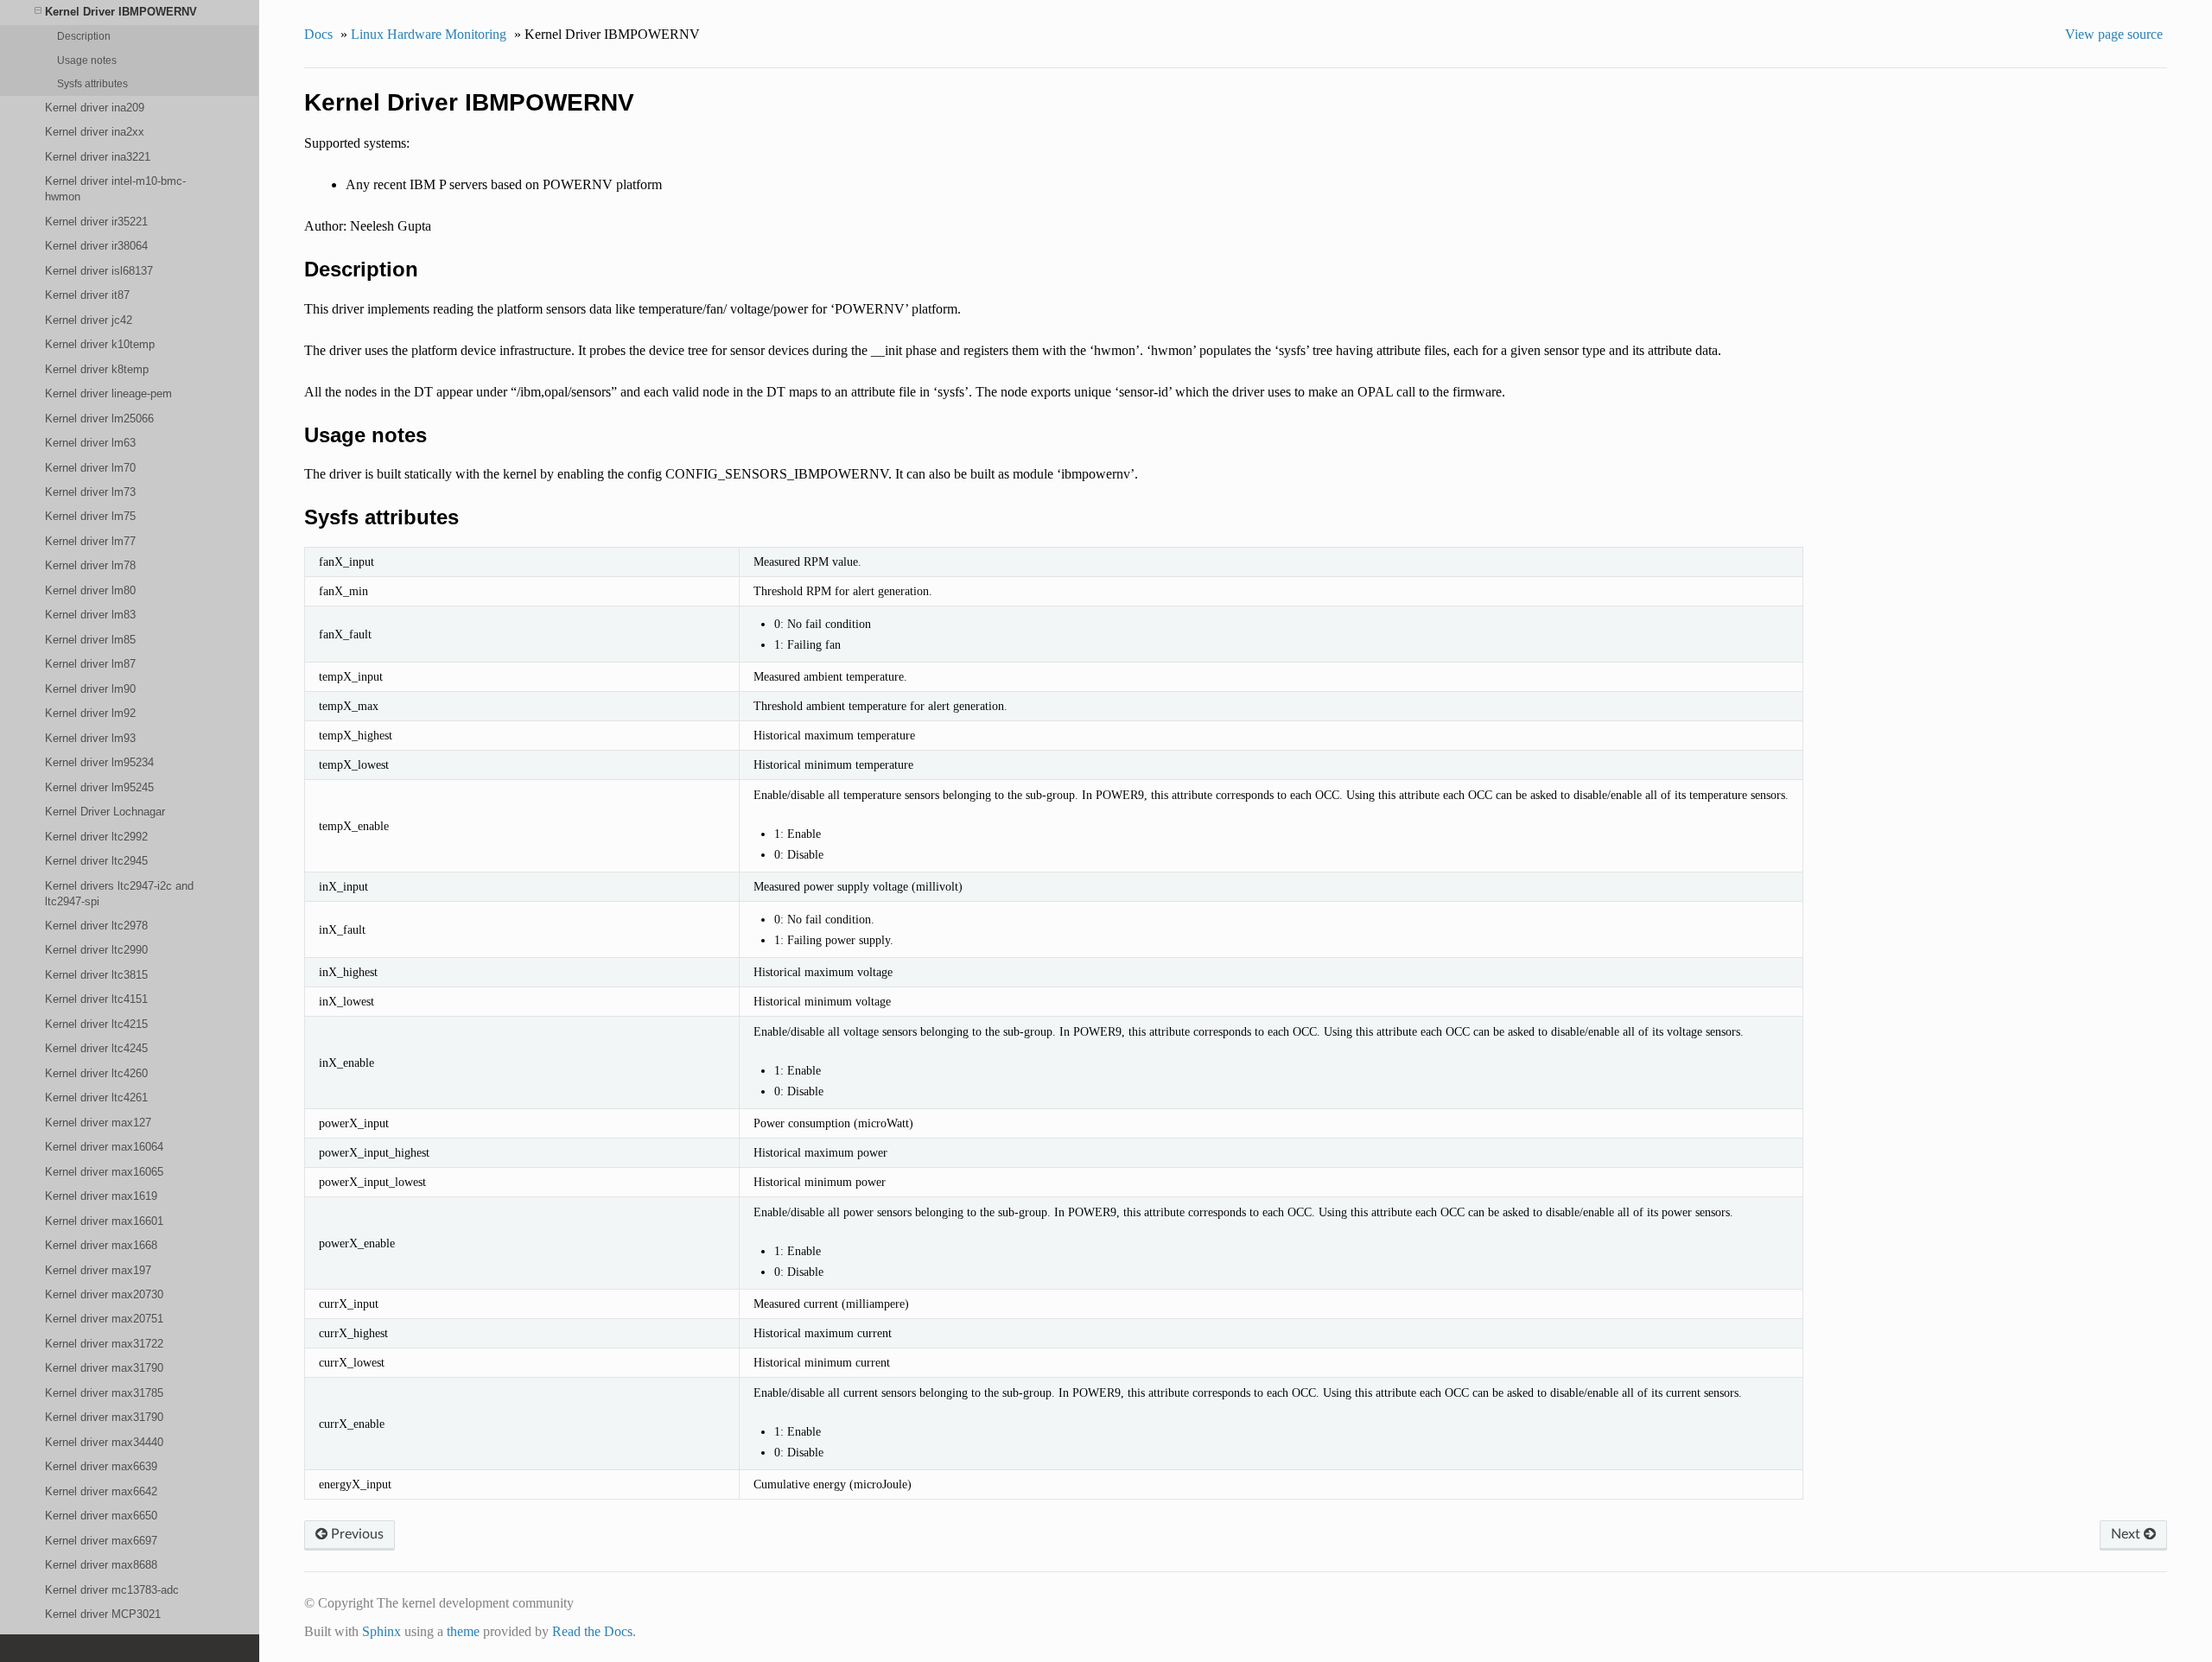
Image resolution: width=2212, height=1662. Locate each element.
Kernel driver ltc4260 (96, 1073)
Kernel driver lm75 (90, 516)
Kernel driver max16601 (104, 1221)
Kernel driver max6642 (101, 1491)
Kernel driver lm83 (90, 615)
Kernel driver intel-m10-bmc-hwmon (115, 189)
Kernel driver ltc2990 (96, 950)
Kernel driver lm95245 (99, 787)
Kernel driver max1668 (101, 1245)
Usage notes (87, 60)
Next (2127, 1534)
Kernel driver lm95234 (99, 762)
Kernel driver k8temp (97, 369)
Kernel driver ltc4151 (96, 999)
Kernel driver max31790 (104, 1368)
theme (463, 1631)
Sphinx (381, 1631)
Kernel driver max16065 (104, 1172)
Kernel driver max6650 (101, 1516)
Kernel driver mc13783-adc (112, 1590)
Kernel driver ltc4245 (96, 1048)
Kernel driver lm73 (90, 492)
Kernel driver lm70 (90, 468)
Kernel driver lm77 (90, 541)
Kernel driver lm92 (90, 713)
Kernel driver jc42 (89, 320)
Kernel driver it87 (87, 295)
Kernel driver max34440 (104, 1442)
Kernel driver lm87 (90, 664)
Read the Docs (592, 1631)
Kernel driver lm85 (90, 640)
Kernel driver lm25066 (99, 419)
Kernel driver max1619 (101, 1196)
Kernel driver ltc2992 (96, 837)
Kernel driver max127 (98, 1123)
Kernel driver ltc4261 (96, 1097)
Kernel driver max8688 (101, 1565)
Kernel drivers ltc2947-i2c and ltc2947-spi (119, 894)
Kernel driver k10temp (100, 344)
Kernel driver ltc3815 (96, 975)
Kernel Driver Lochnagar (105, 812)
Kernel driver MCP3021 (103, 1614)
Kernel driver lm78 (90, 565)
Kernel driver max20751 (104, 1319)
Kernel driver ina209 (95, 108)
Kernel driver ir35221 (96, 222)
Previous (356, 1534)
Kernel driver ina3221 (98, 157)
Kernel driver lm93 (90, 738)
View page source (2114, 34)
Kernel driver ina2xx (95, 132)
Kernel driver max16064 (104, 1147)
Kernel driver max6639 (101, 1466)
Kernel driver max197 (98, 1270)
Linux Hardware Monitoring (429, 34)
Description (84, 36)
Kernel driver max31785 (104, 1393)
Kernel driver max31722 (104, 1344)
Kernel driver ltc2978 (96, 926)
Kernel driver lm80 (90, 590)
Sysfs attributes (92, 83)
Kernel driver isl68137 (99, 271)
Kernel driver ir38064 (96, 246)
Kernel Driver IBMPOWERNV (121, 12)
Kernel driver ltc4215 (96, 1024)
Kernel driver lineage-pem (108, 393)
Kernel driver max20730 (104, 1294)
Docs (318, 34)
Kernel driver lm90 (90, 689)
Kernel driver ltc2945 (96, 861)
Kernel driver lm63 (90, 443)
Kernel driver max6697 (101, 1541)
